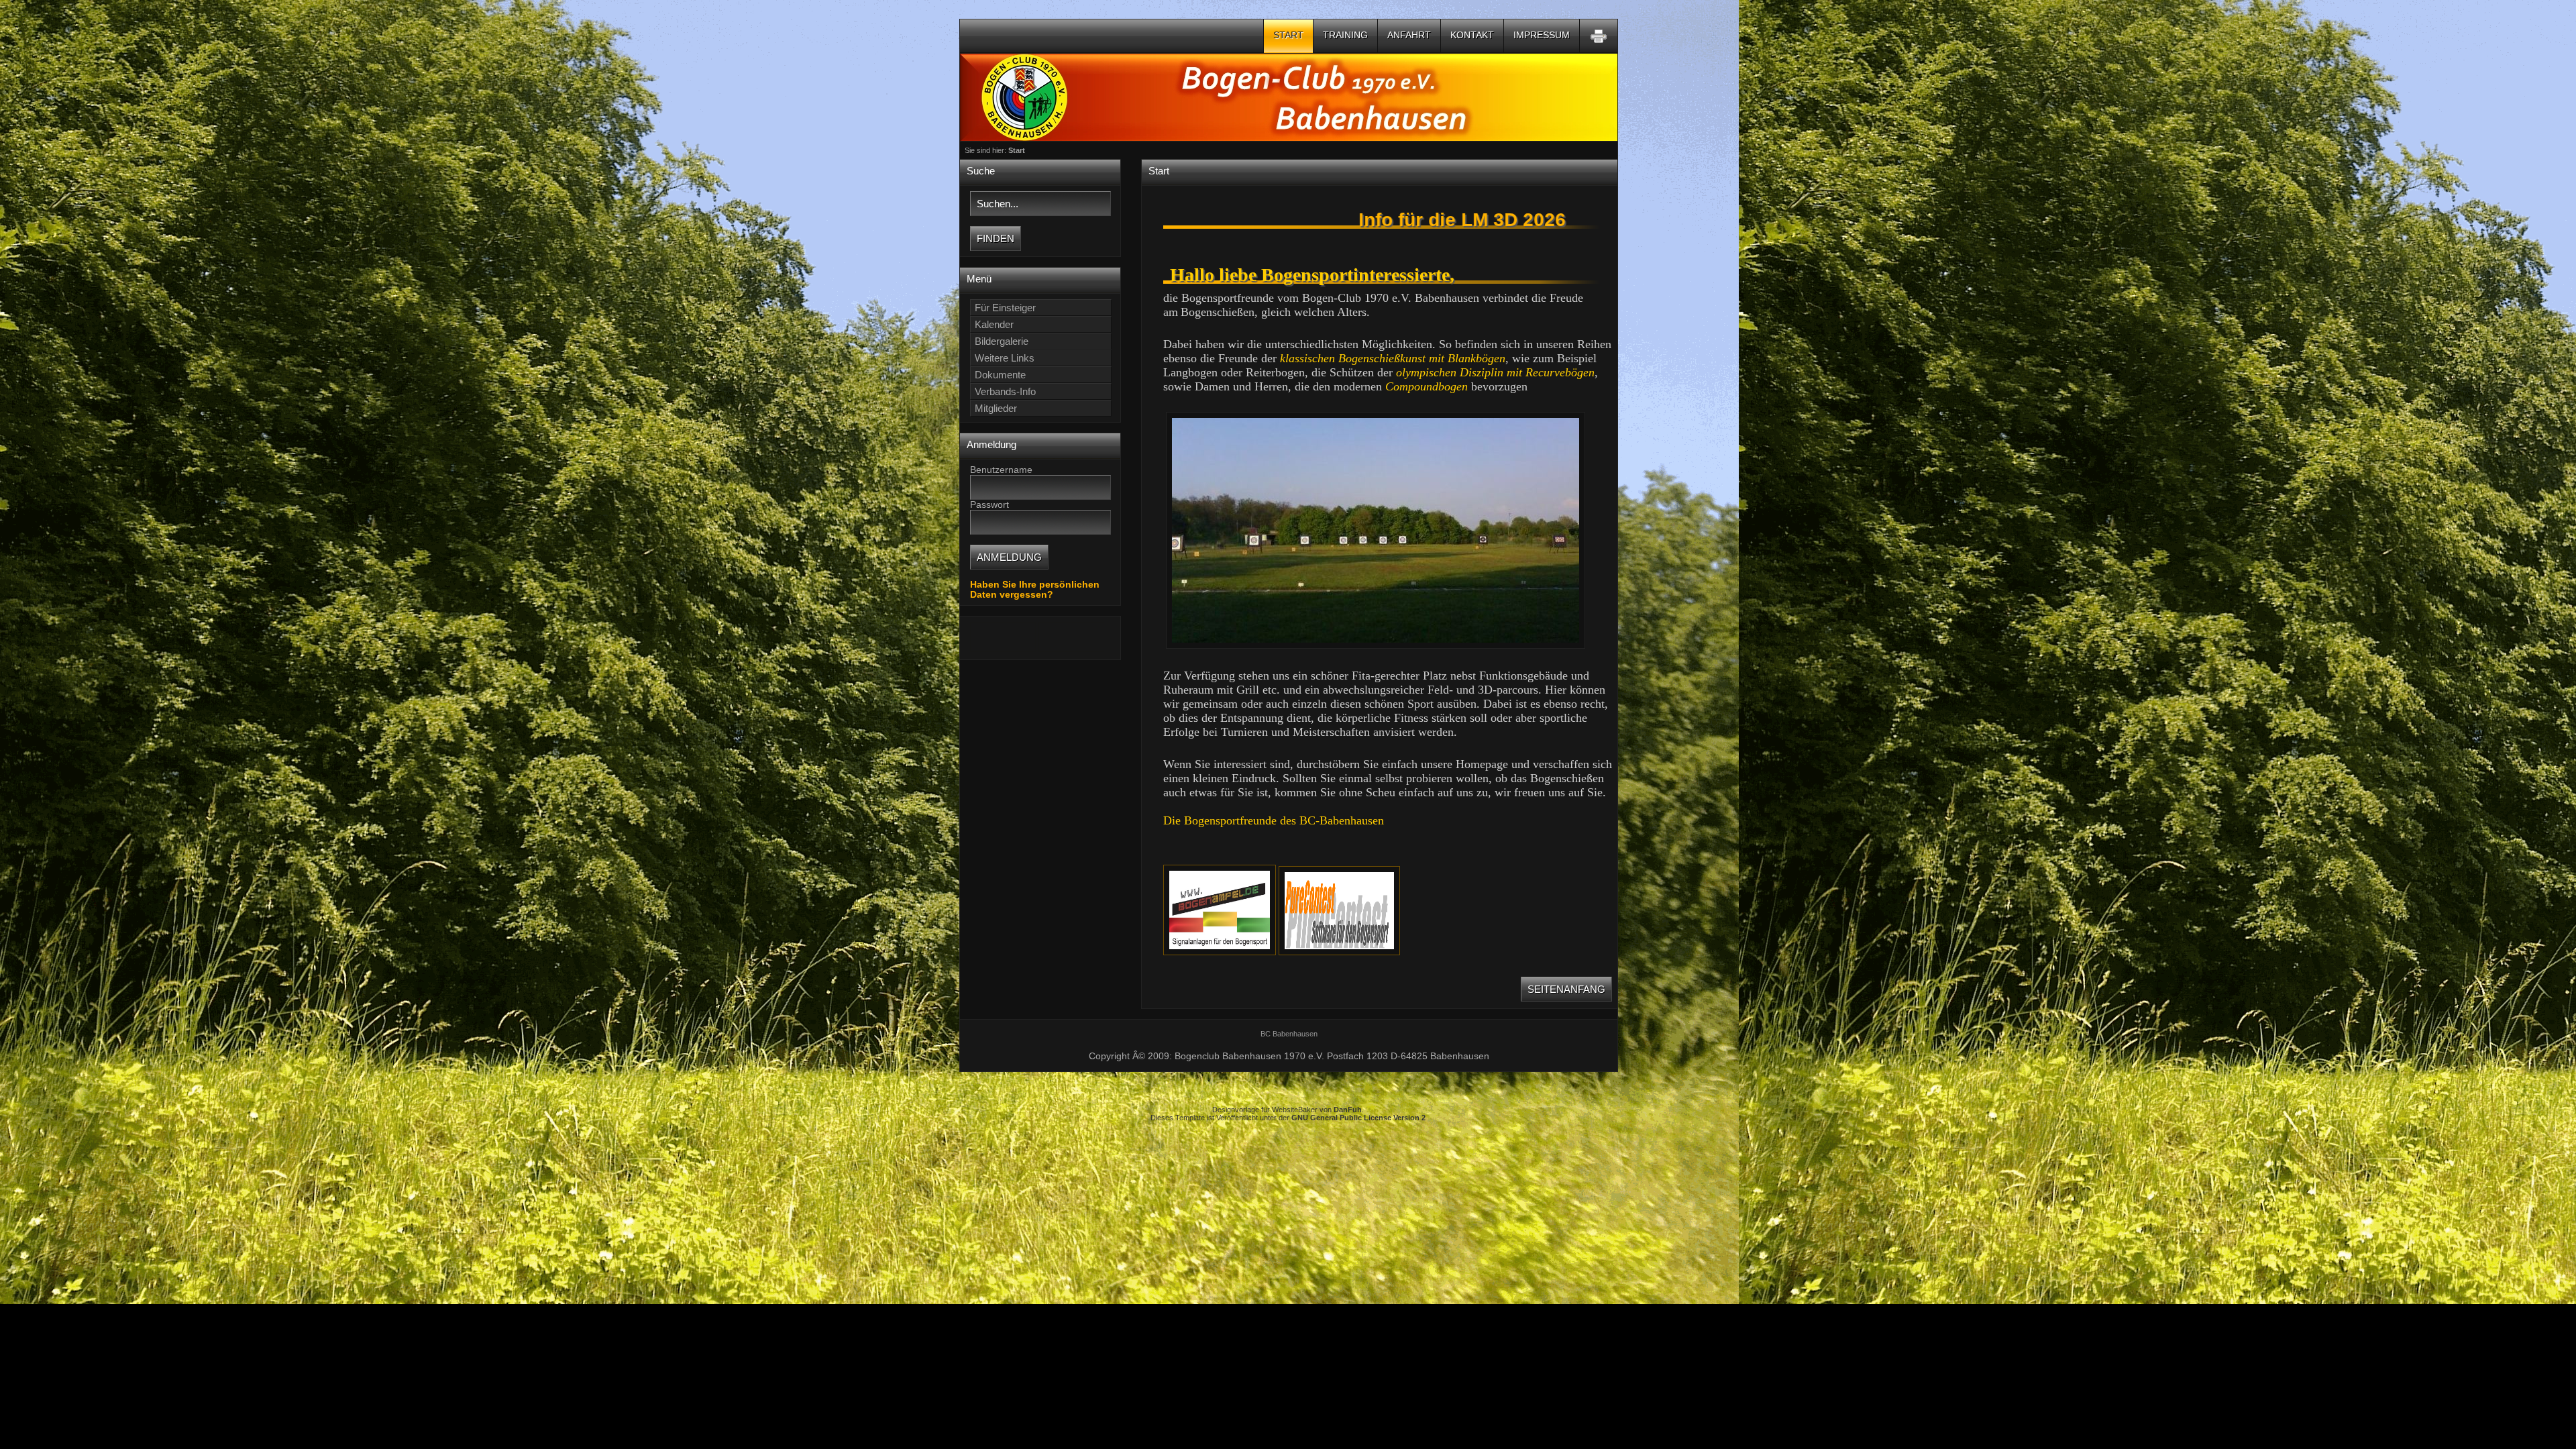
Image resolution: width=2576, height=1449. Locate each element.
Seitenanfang (1566, 989)
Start (1288, 35)
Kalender (994, 324)
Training (1345, 35)
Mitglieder (996, 408)
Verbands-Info (1005, 391)
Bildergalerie (1002, 341)
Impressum (1542, 35)
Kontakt (1472, 35)
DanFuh (1348, 1110)
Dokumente (1000, 375)
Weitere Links (1005, 358)
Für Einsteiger (1005, 308)
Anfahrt (1409, 35)
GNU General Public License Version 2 (1358, 1118)
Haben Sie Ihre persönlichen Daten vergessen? (1035, 590)
